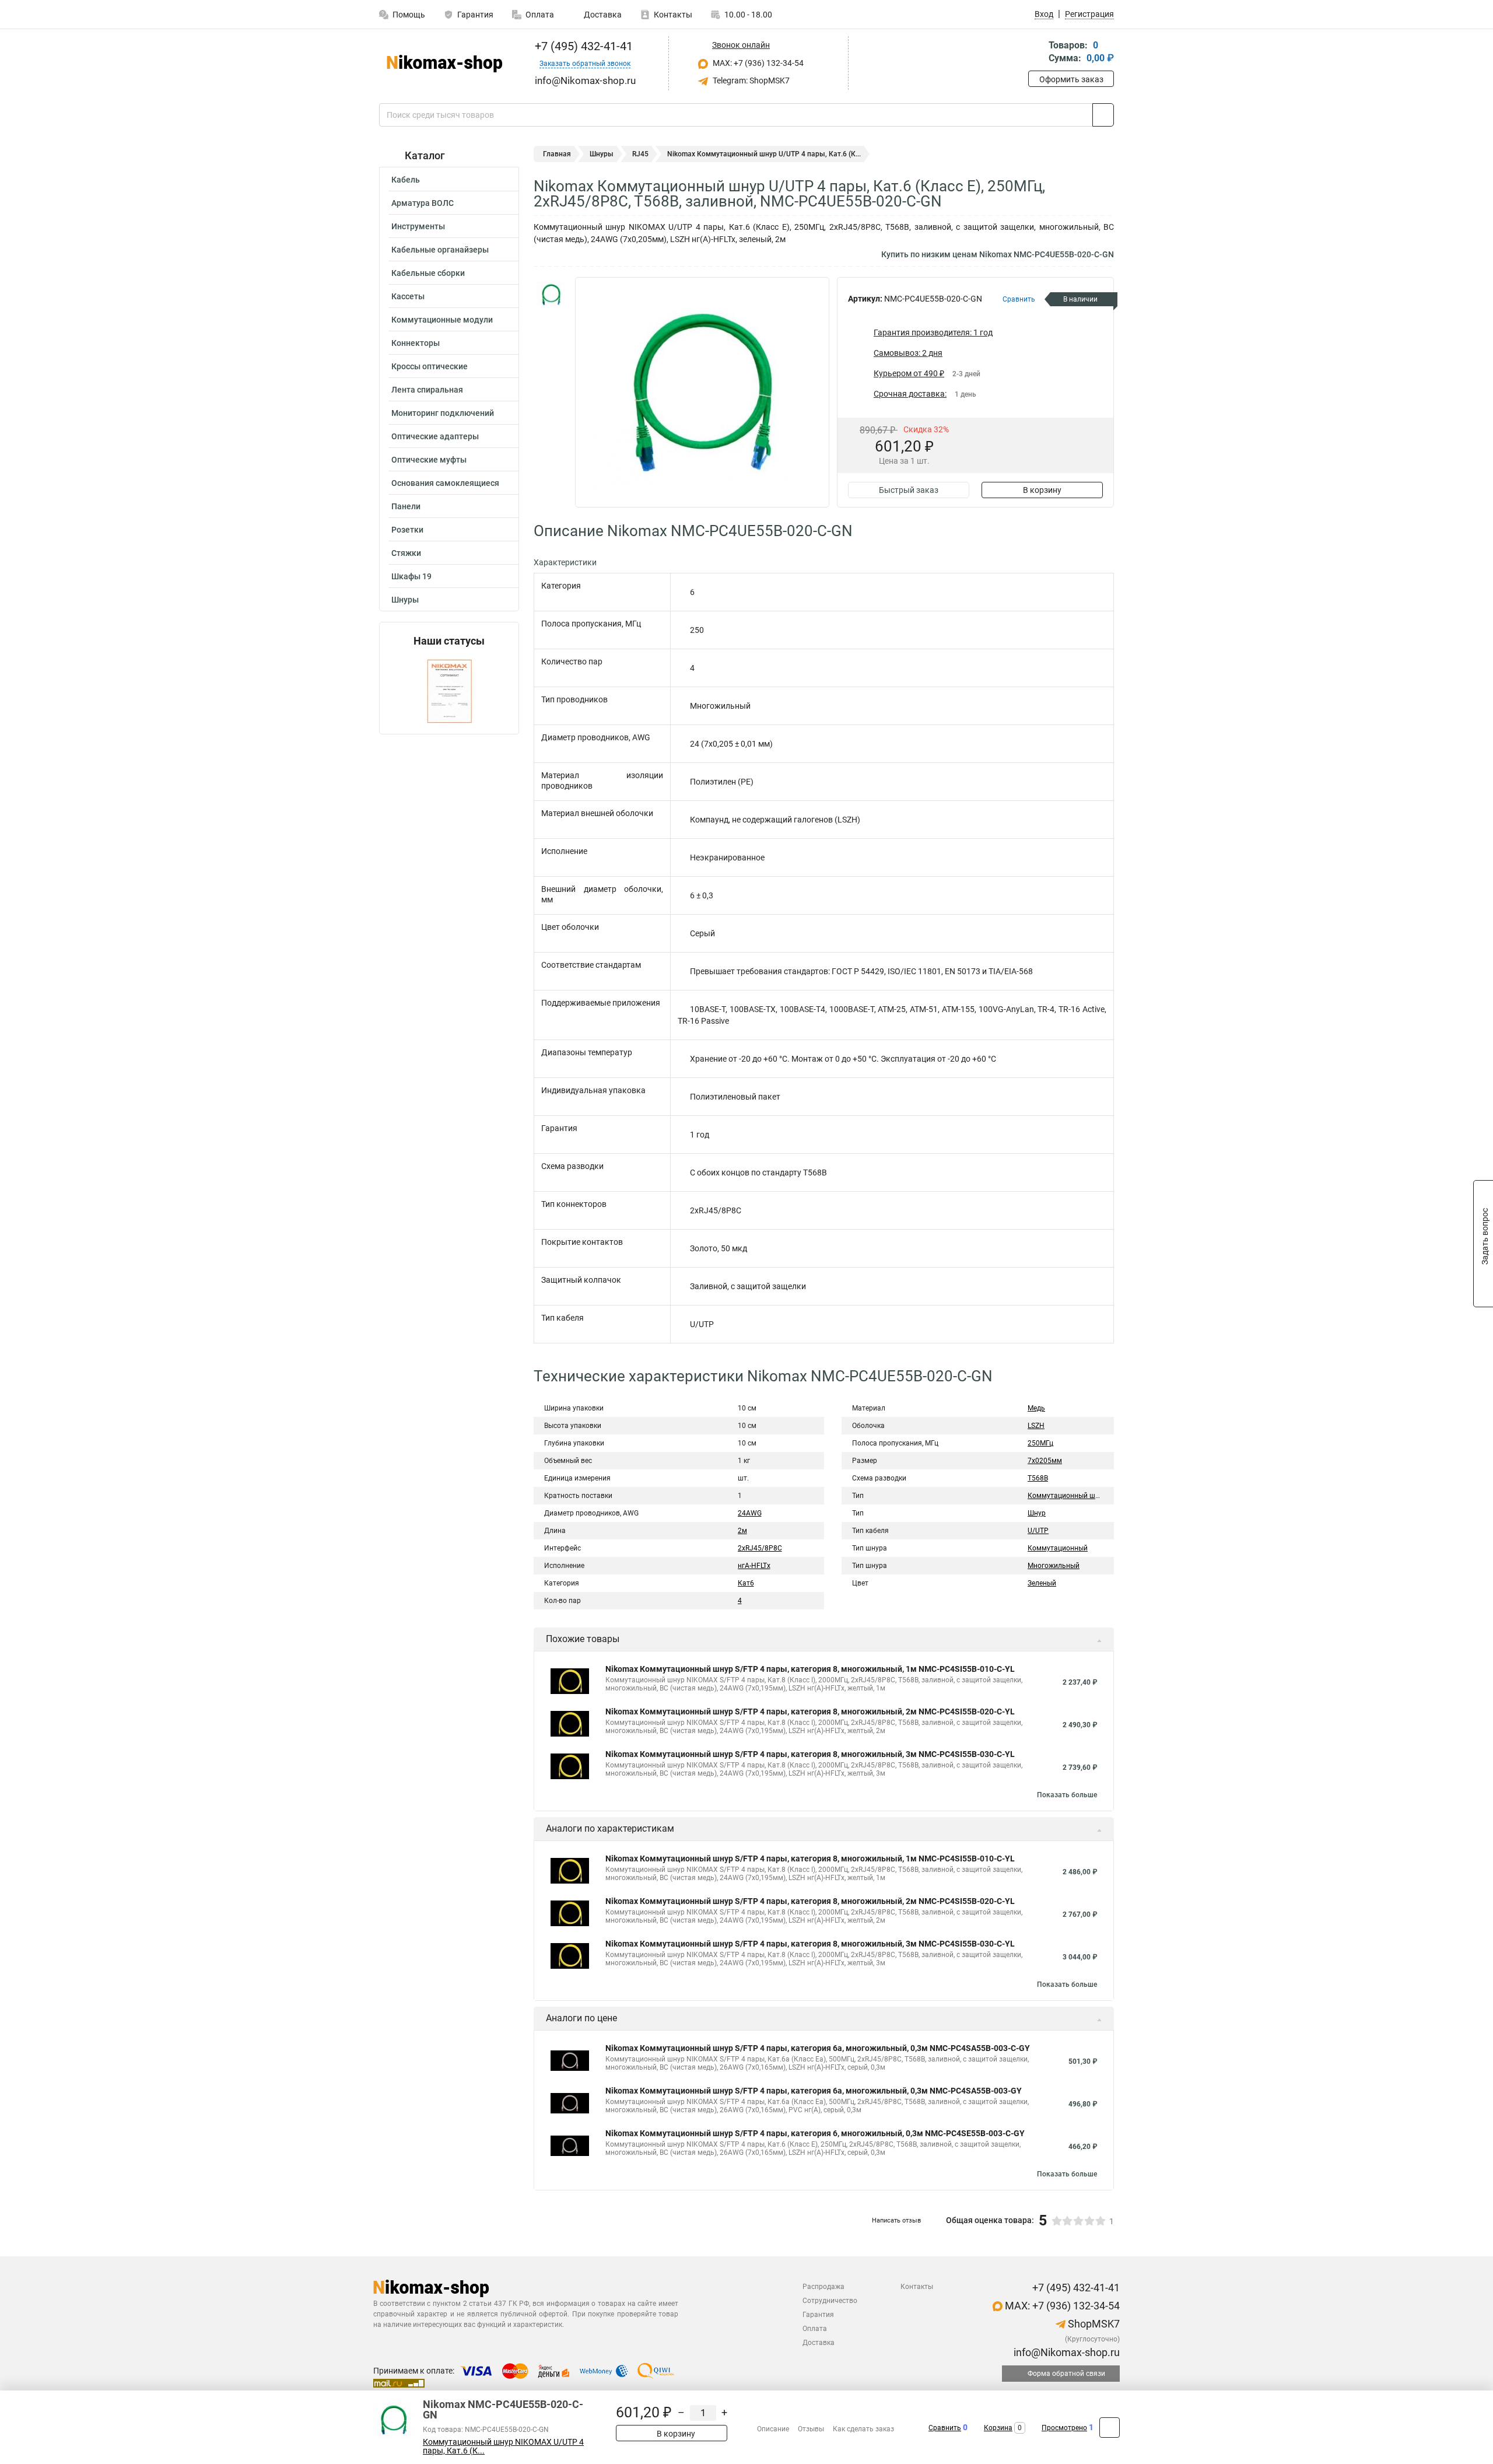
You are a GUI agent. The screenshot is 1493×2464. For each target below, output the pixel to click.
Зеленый (1042, 1583)
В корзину (1042, 490)
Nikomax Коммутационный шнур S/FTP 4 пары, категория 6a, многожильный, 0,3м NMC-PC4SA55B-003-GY (814, 2091)
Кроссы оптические (430, 366)
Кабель (406, 180)
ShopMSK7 (1093, 2324)
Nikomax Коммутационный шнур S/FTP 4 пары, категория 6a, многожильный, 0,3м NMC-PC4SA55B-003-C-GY (818, 2048)
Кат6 (746, 1583)
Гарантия (475, 15)
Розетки (407, 530)
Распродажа (823, 2287)
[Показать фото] (551, 295)
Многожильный (1054, 1566)
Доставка (602, 15)
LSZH (1036, 1426)
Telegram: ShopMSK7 (750, 80)
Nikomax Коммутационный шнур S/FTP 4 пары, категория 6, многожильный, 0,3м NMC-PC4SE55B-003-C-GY (815, 2133)
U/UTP (1038, 1531)
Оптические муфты (429, 460)
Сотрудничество (830, 2301)
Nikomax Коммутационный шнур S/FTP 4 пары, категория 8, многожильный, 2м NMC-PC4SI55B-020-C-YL (810, 1711)
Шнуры (405, 600)
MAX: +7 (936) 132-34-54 (757, 63)
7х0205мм (1045, 1461)
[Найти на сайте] (1103, 115)
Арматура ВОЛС (423, 203)
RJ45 (640, 154)
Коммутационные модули (442, 320)
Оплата (540, 15)
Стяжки (406, 553)
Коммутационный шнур (1067, 1496)
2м (742, 1531)
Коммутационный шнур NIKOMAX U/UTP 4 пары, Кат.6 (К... (503, 2446)
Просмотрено (1064, 2428)
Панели (406, 506)
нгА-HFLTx (754, 1566)
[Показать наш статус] (449, 690)
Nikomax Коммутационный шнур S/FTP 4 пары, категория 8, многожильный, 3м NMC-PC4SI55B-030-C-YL (810, 1754)
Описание (773, 2429)
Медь (1036, 1408)
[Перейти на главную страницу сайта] (445, 64)
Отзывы (811, 2429)
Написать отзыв (896, 2220)
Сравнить (945, 2428)
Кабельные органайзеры (440, 250)
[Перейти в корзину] (1036, 53)
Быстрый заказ (909, 490)
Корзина (998, 2428)
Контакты (673, 15)
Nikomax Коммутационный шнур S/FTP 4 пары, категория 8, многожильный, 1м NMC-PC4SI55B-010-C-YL (810, 1669)
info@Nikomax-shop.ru (1066, 2352)
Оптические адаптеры (435, 436)
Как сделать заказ (863, 2429)
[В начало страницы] (1110, 2428)
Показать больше (1067, 1795)
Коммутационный (1058, 1548)
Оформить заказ (1071, 79)
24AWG (750, 1513)
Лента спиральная (427, 390)
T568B (1038, 1478)
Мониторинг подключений (443, 413)
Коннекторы (416, 343)
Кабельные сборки (428, 273)
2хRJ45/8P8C (760, 1548)
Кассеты (408, 296)
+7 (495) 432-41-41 (582, 46)
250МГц (1040, 1443)
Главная (557, 154)
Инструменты (418, 226)
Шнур (1037, 1513)
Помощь (409, 15)
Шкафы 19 (411, 576)
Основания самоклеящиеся (445, 483)
